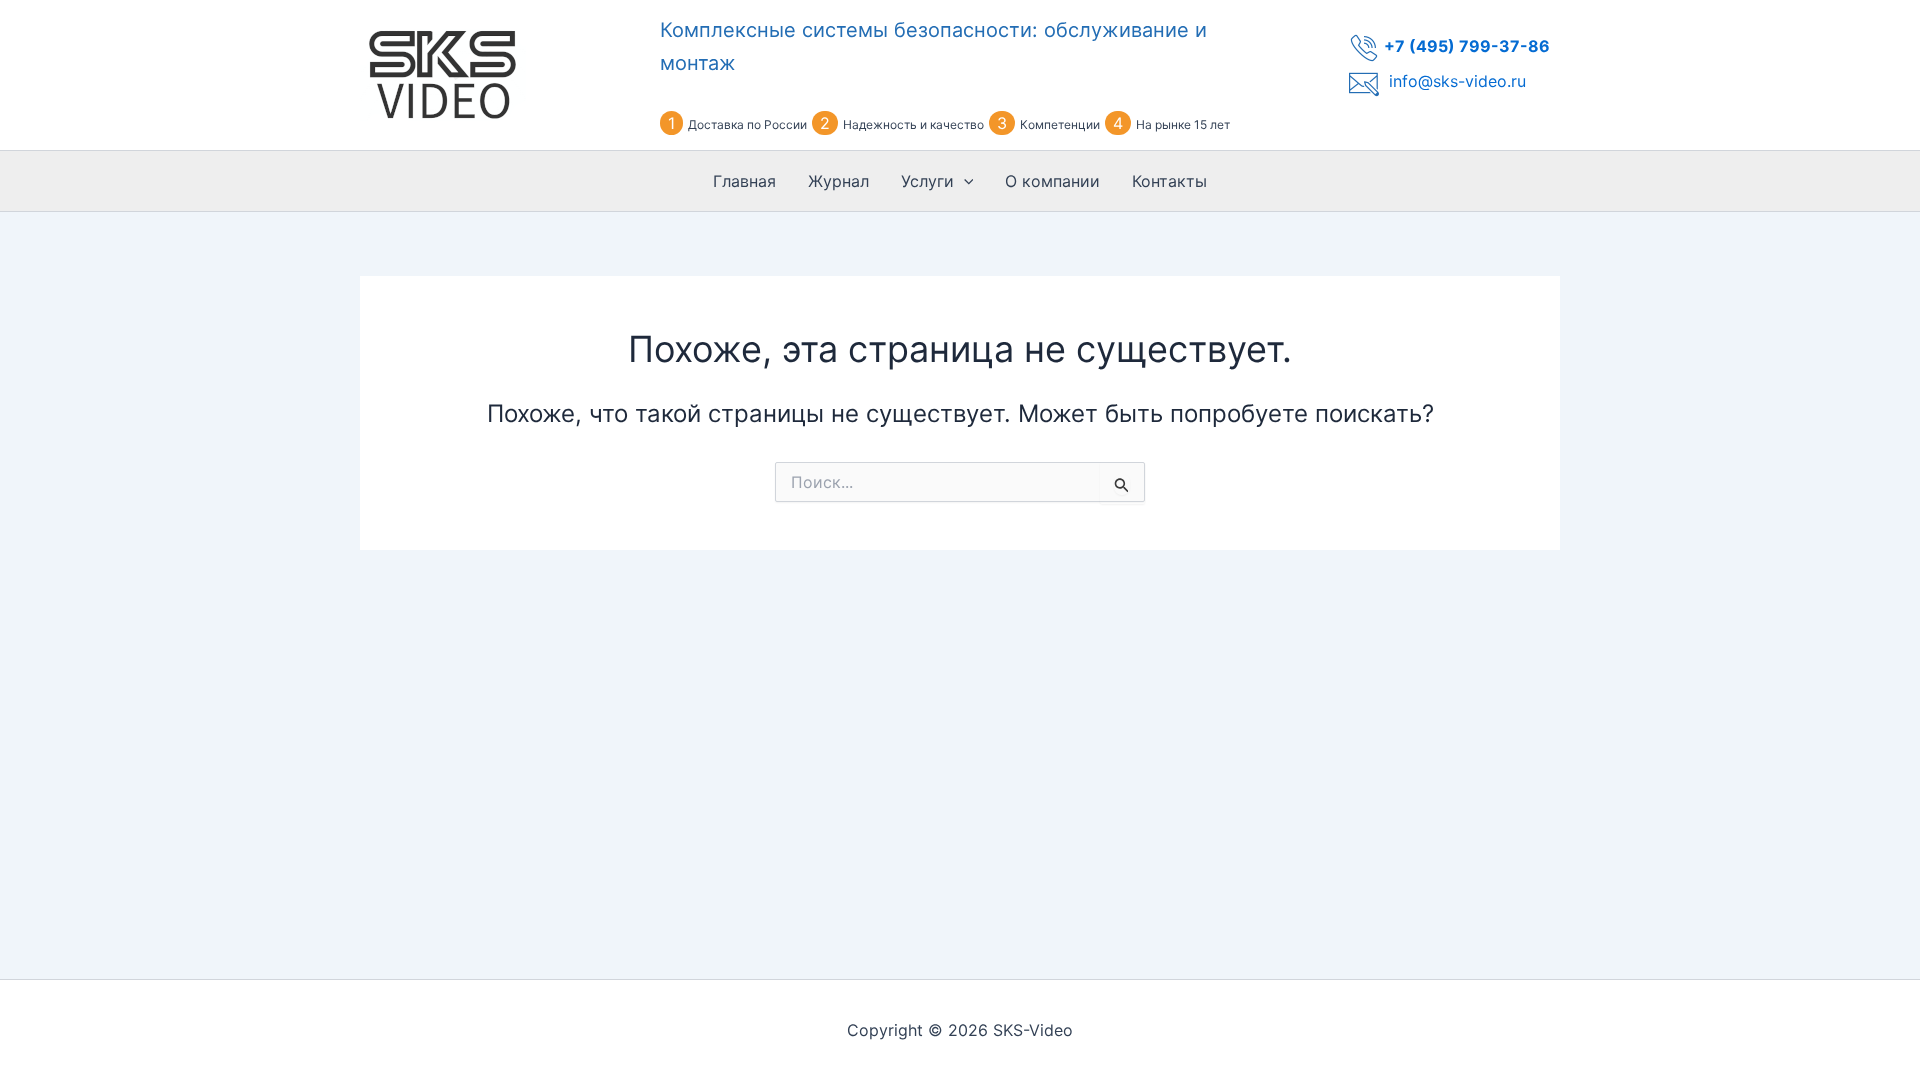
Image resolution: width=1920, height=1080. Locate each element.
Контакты (1169, 181)
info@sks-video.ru (1457, 81)
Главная (744, 181)
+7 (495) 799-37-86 (1467, 46)
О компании (1052, 181)
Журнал (838, 181)
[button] (964, 181)
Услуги (927, 181)
